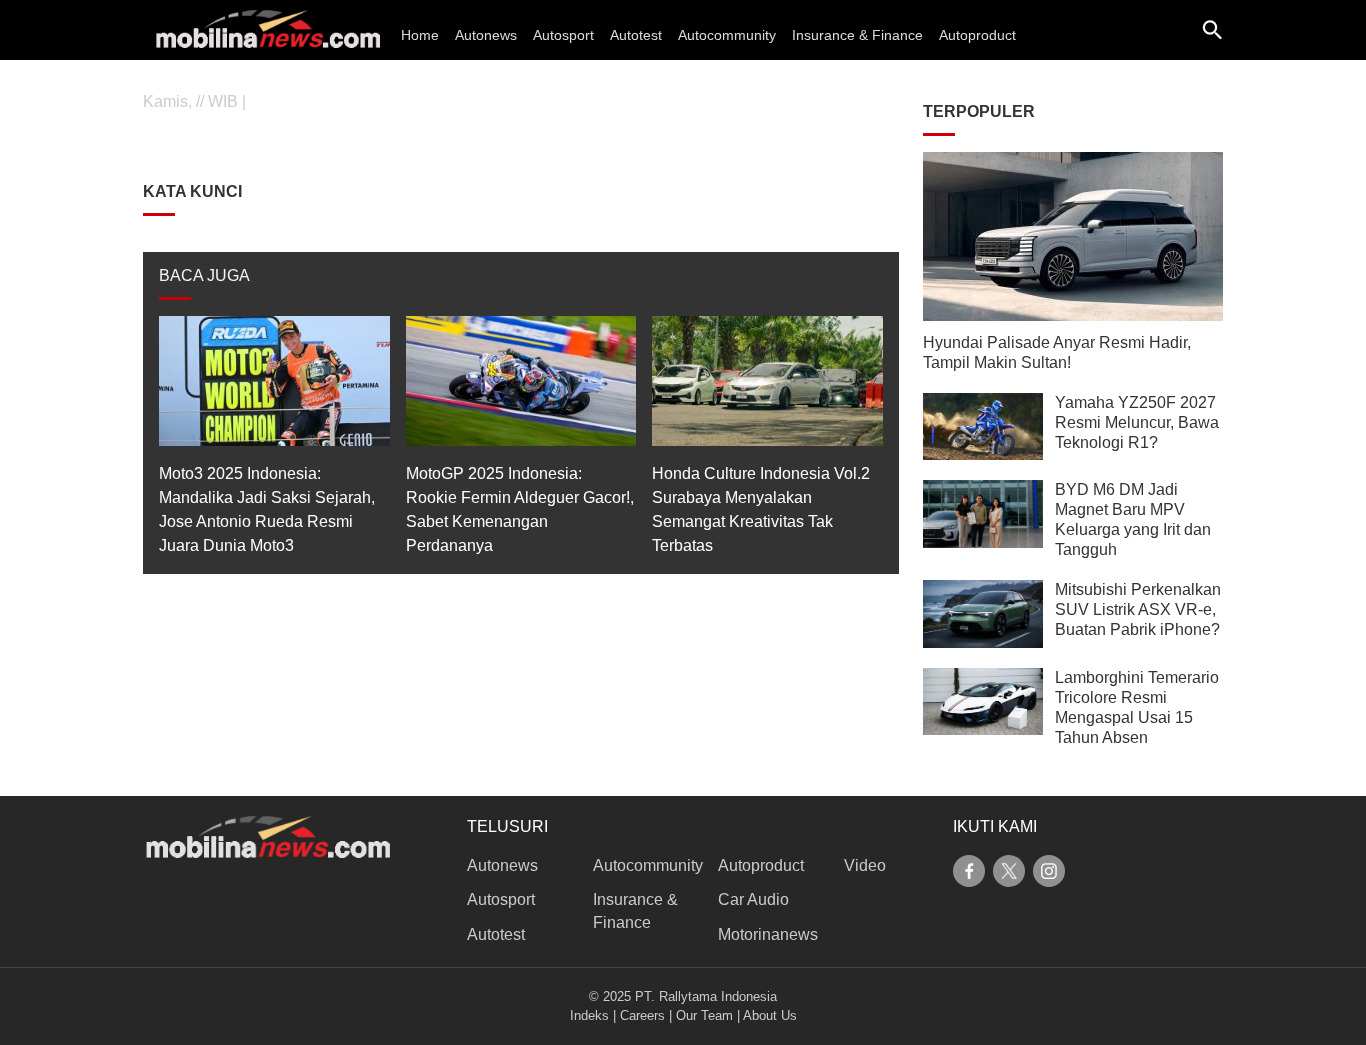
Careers (642, 1015)
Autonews (486, 35)
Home (420, 35)
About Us (770, 1015)
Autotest (636, 35)
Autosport (563, 35)
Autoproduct (977, 35)
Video (865, 865)
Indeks (589, 1015)
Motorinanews (768, 934)
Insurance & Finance (857, 35)
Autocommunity (727, 35)
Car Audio (753, 899)
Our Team (704, 1015)
